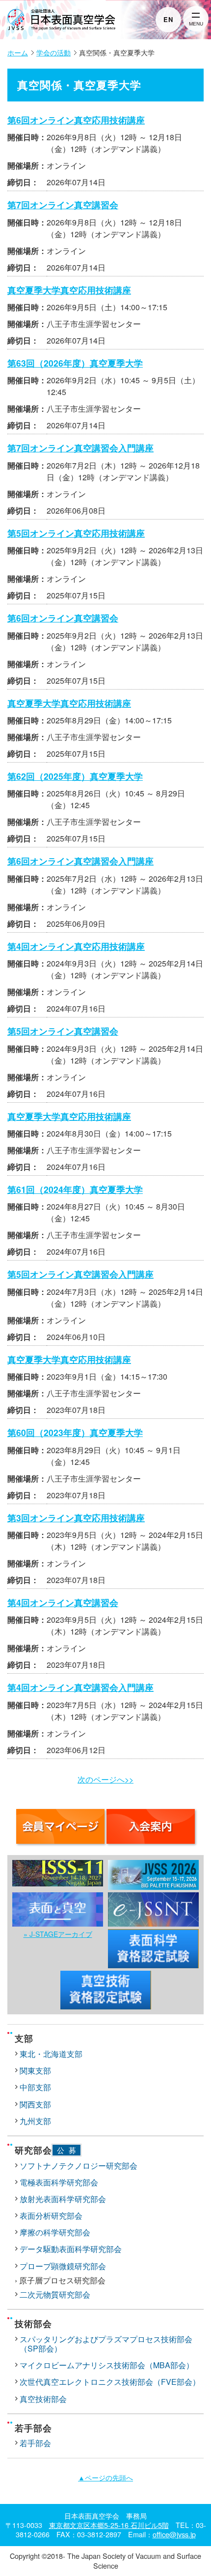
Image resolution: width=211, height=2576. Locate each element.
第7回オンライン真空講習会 (63, 205)
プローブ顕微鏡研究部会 (63, 2266)
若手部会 (35, 2443)
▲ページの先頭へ (105, 2477)
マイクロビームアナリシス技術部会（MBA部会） (107, 2365)
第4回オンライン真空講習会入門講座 (80, 1687)
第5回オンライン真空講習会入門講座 (80, 1274)
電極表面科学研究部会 (59, 2182)
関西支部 (35, 2104)
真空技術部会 (43, 2399)
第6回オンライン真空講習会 (63, 618)
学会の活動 (53, 52)
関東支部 (35, 2070)
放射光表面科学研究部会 (63, 2199)
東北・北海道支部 (51, 2054)
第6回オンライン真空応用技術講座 (76, 120)
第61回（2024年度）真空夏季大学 (75, 1189)
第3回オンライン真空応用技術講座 (76, 1518)
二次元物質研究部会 (55, 2294)
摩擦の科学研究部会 (55, 2232)
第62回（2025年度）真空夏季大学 (75, 776)
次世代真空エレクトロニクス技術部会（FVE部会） (110, 2382)
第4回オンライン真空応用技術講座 (76, 946)
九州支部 (35, 2121)
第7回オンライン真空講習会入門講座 (80, 448)
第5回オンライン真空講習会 (63, 1031)
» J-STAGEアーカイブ (58, 1934)
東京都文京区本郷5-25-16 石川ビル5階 (109, 2525)
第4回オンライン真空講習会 (63, 1602)
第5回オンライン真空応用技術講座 (76, 533)
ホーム (18, 52)
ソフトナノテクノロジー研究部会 (79, 2166)
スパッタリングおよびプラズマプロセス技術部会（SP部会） (106, 2344)
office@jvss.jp (174, 2534)
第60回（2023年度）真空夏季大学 (75, 1432)
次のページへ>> (105, 1779)
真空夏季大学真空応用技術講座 (69, 290)
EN (168, 19)
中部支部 (35, 2087)
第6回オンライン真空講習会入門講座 (80, 861)
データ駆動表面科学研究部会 (71, 2249)
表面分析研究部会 (51, 2216)
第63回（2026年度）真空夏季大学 (75, 363)
